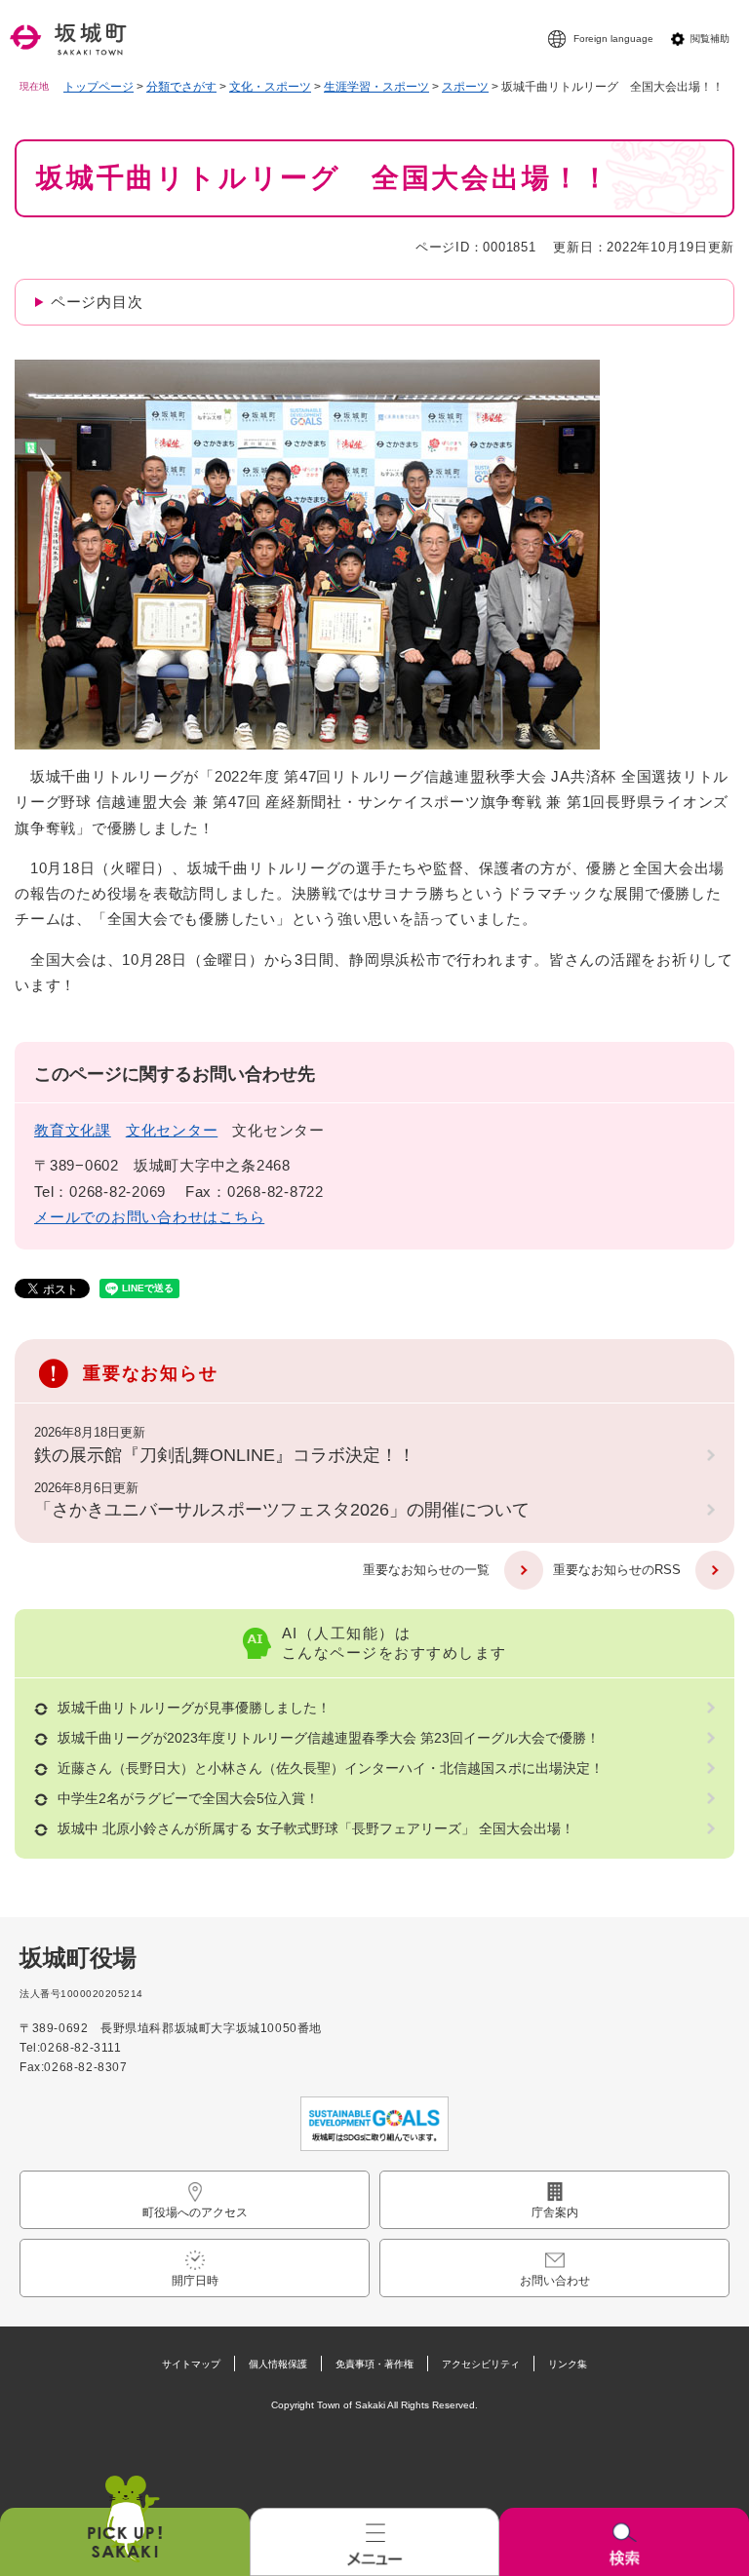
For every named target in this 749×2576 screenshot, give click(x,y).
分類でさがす (181, 87)
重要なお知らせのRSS (617, 1570)
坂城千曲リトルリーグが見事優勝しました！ (194, 1708)
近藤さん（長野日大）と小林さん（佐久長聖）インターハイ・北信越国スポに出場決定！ (331, 1768)
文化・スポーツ (270, 87)
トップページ (99, 87)
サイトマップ (191, 2364)
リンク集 (568, 2364)
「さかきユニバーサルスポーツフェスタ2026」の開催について (282, 1510)
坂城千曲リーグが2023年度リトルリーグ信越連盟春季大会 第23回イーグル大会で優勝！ (329, 1738)
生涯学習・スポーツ (376, 87)
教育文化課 (73, 1130)
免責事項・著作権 (374, 2364)
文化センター (172, 1130)
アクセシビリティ (481, 2364)
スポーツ (465, 87)
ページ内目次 (97, 302)
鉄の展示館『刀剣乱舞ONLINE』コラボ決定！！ (225, 1455)
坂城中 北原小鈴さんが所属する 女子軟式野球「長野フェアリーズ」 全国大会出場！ (316, 1828)
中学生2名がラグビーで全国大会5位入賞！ (188, 1798)
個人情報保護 (278, 2364)
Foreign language (613, 38)
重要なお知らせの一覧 (426, 1570)
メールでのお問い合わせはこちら (149, 1217)
